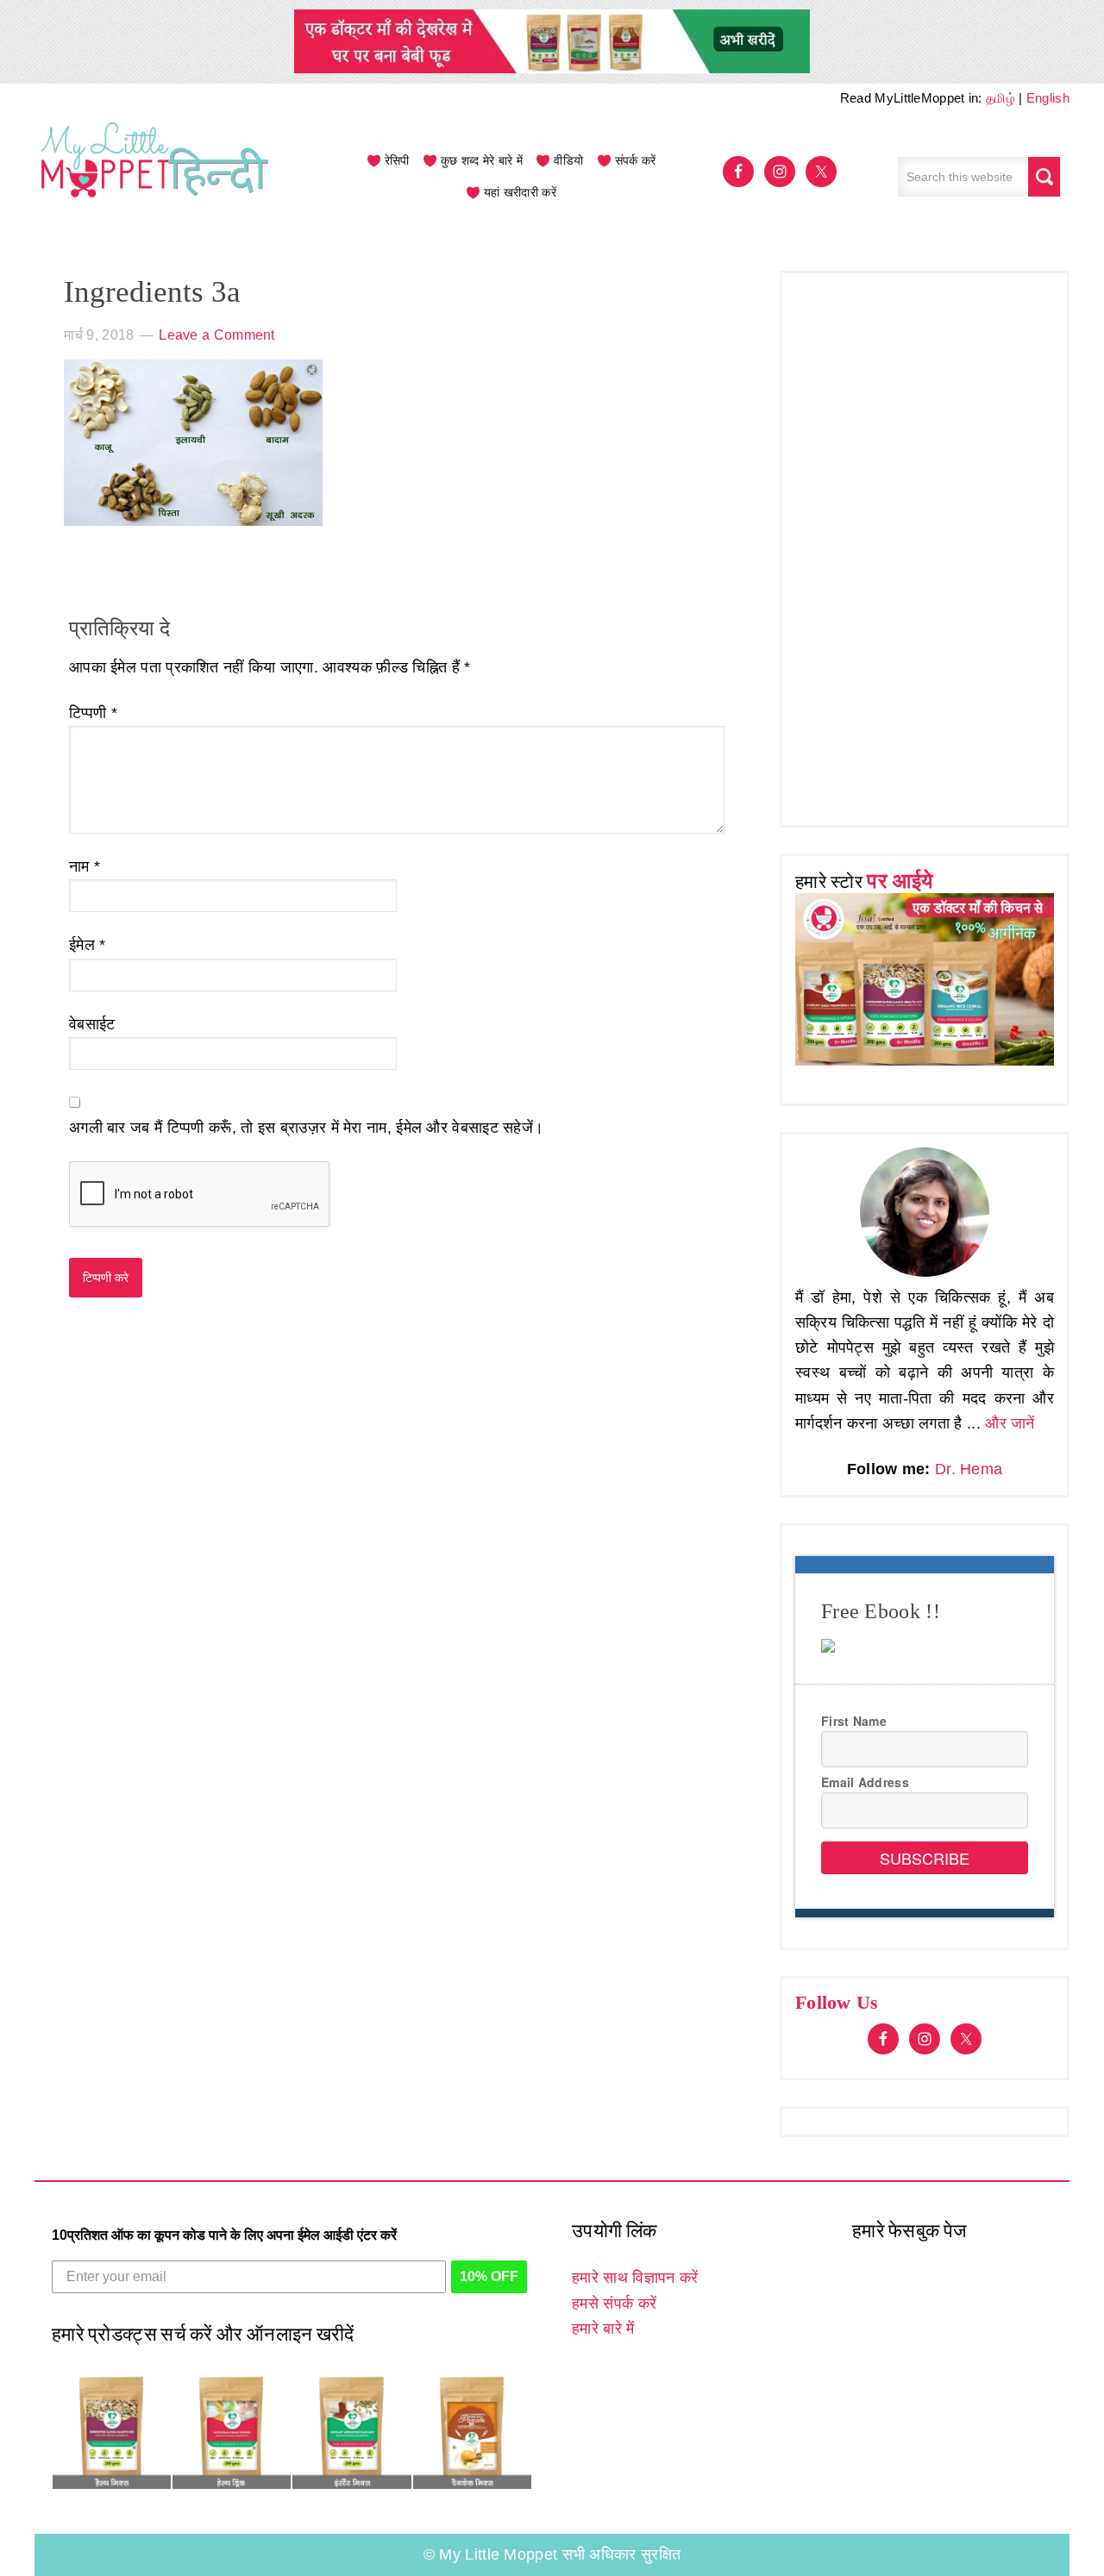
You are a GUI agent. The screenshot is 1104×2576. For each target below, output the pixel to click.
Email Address (865, 1782)
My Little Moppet (155, 177)
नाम (85, 866)
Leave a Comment (217, 335)
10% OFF (489, 2276)
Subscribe (925, 1858)
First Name (854, 1721)
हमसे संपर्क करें (614, 2304)
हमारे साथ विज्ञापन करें (635, 2278)
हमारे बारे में (603, 2329)
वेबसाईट (92, 1024)
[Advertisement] (925, 545)
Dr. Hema (969, 1469)
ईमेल (88, 945)
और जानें (1010, 1423)
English (1048, 98)
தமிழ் (1000, 98)
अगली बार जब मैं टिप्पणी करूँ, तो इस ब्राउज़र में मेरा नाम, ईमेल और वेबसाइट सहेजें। (306, 1128)
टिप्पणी (93, 713)
